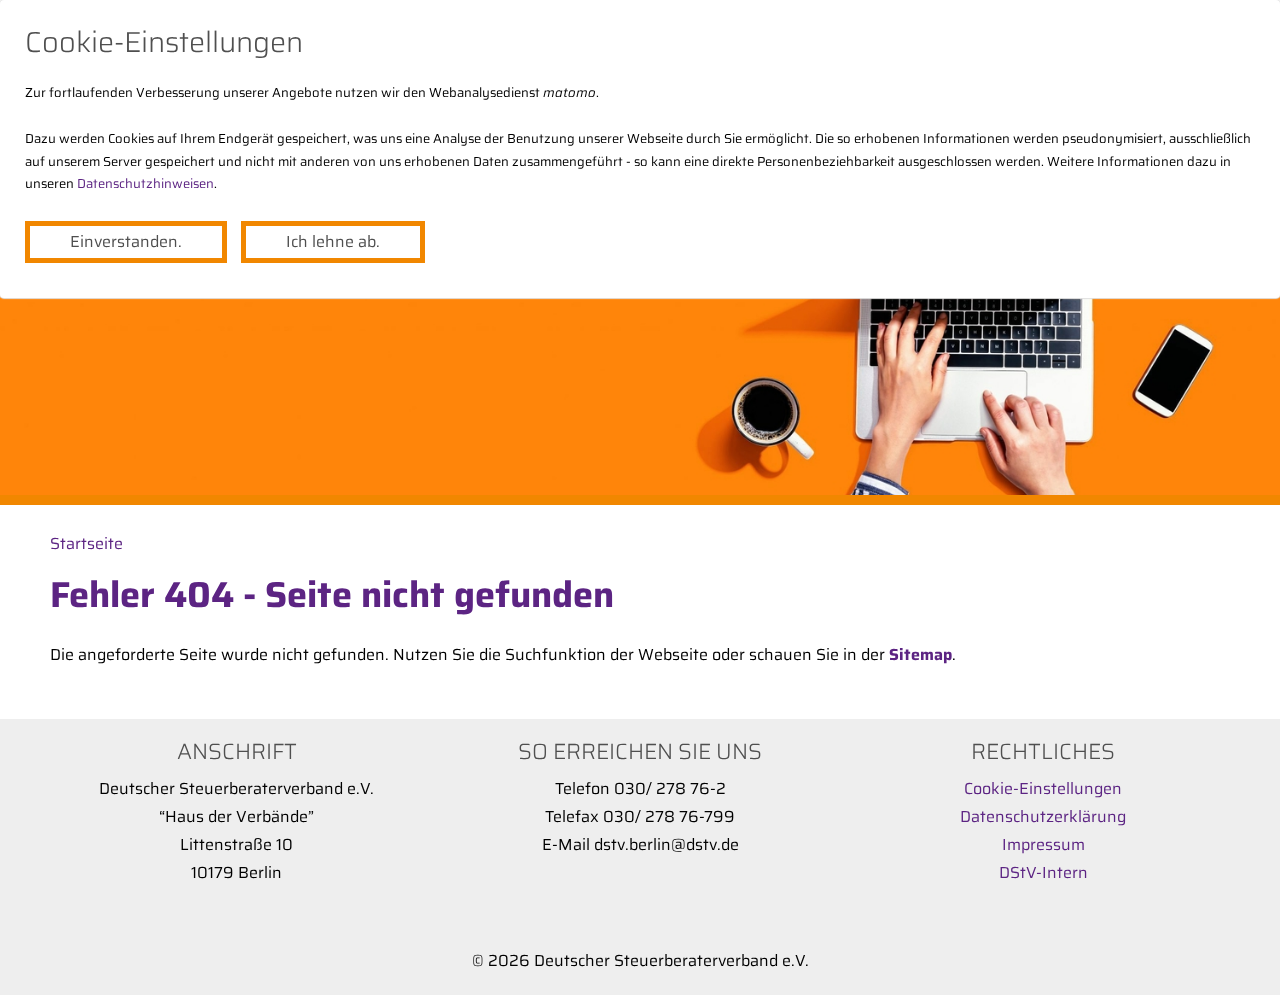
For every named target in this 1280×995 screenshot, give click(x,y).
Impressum (1043, 844)
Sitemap (920, 654)
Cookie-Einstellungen (1043, 788)
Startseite (86, 543)
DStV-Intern (1043, 872)
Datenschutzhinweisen (145, 183)
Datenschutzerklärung (1043, 816)
